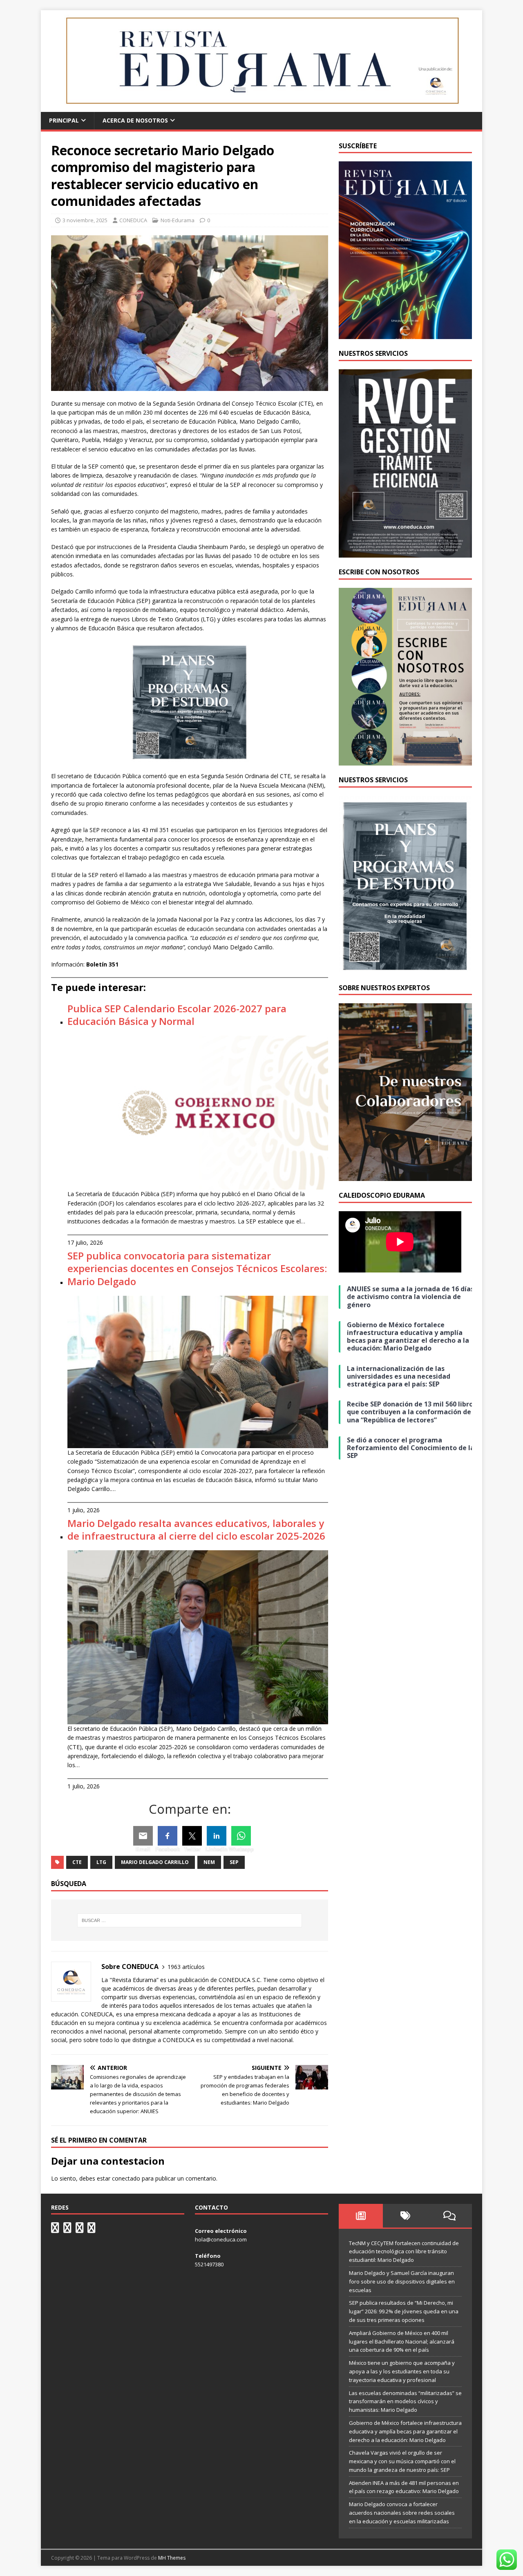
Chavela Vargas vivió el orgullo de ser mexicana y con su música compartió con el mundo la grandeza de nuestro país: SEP (402, 2461)
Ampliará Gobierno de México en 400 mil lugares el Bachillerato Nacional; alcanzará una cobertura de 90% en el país (402, 2342)
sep (234, 1862)
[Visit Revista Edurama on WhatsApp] (55, 2230)
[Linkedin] (217, 1836)
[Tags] (405, 2216)
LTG (101, 1862)
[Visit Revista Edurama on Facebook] (92, 2230)
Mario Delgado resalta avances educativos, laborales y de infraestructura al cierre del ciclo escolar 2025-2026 (196, 1529)
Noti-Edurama (178, 220)
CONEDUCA (133, 220)
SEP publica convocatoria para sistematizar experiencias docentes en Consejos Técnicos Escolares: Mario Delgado (197, 1268)
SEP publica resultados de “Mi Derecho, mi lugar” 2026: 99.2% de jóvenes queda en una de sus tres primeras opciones (404, 2311)
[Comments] (450, 2216)
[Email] (143, 1836)
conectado (126, 2178)
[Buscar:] (190, 1920)
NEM (209, 1862)
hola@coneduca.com (221, 2239)
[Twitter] (192, 1836)
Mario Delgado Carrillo (155, 1862)
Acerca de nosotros (135, 120)
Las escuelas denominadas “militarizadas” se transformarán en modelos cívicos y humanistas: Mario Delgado (405, 2402)
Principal (64, 120)
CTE (77, 1862)
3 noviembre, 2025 (85, 220)
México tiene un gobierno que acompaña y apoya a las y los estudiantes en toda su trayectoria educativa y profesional (402, 2371)
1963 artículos (186, 1967)
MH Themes (172, 2558)
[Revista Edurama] (261, 107)
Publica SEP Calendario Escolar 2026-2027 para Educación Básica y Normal (177, 1015)
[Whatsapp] (241, 1836)
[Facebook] (168, 1836)
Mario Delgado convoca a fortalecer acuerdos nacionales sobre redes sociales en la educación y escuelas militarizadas (402, 2513)
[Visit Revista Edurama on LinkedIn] (67, 2230)
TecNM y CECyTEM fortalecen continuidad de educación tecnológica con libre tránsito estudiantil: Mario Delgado (404, 2252)
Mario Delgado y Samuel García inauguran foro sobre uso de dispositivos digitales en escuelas (402, 2281)
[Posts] (361, 2216)
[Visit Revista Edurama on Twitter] (80, 2230)
